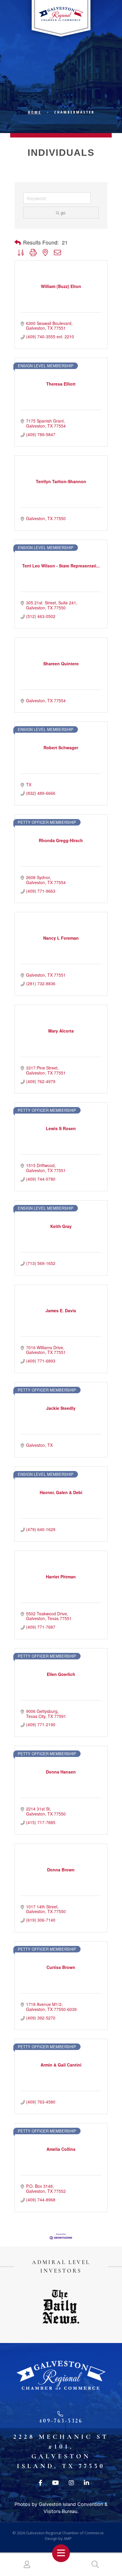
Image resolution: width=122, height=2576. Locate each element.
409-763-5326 (61, 2421)
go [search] (63, 213)
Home (34, 112)
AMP (68, 2538)
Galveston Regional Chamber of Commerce (65, 2533)
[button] (18, 242)
